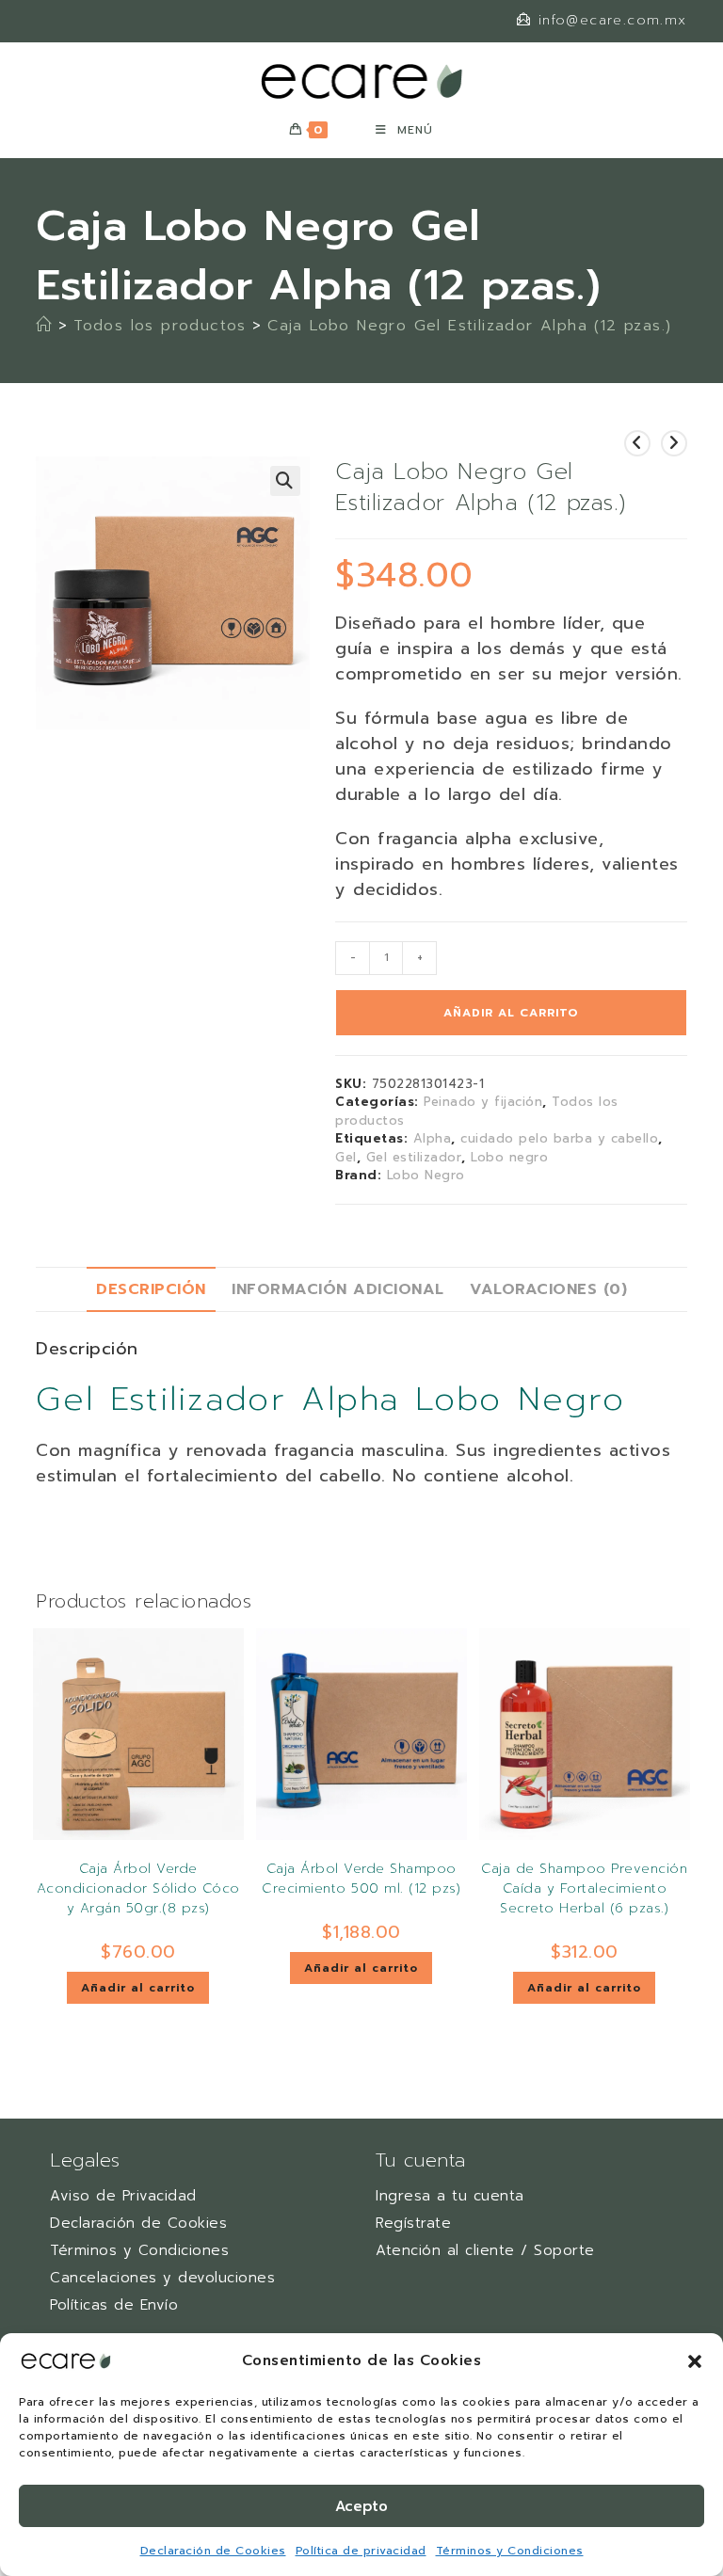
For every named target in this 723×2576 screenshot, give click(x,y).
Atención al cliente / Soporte (485, 2250)
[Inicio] (44, 326)
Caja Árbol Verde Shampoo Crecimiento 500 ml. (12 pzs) (361, 1879)
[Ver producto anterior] (637, 443)
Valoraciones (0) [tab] (548, 1289)
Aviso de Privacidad (123, 2196)
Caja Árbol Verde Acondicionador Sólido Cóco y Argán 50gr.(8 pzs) (138, 1888)
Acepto (361, 2506)
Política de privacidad (361, 2551)
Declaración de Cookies (213, 2551)
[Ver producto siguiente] (674, 443)
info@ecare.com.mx (613, 20)
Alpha (433, 1138)
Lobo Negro (426, 1175)
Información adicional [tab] (338, 1289)
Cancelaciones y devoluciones (162, 2278)
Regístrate (413, 2223)
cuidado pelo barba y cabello (559, 1138)
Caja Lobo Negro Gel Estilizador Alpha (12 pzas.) (469, 326)
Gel (346, 1157)
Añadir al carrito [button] (138, 1988)
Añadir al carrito (511, 1013)
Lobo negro (509, 1157)
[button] (695, 2361)
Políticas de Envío (114, 2305)
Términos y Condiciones (510, 2551)
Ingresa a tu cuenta (450, 2196)
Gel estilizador (414, 1157)
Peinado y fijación (483, 1102)
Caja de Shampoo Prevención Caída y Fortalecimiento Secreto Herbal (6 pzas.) (584, 1888)
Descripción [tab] (151, 1289)
